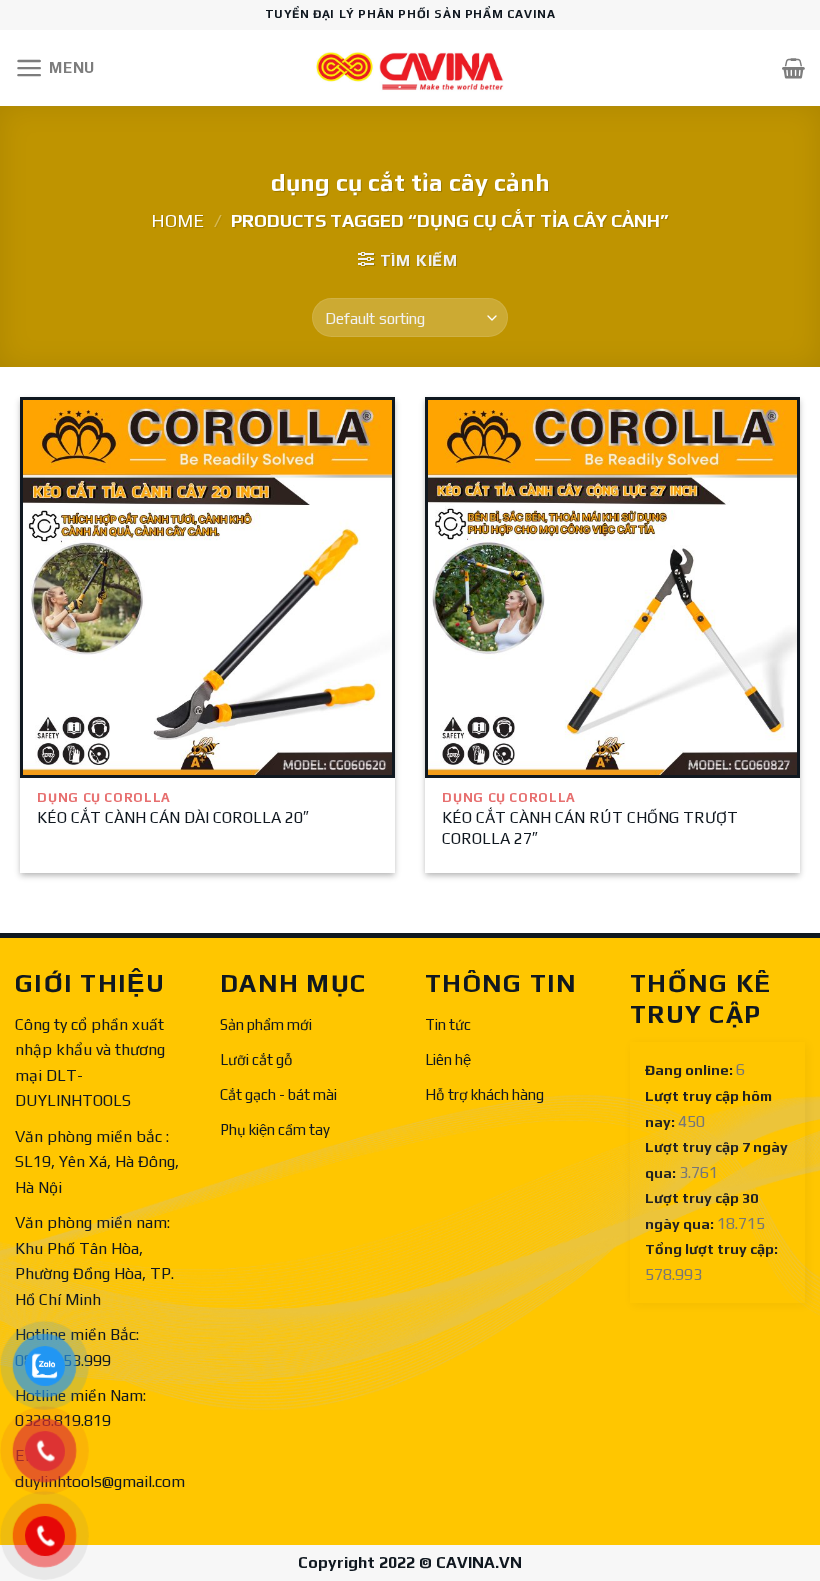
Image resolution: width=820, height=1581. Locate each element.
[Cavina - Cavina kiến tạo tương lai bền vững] (410, 68)
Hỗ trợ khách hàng (484, 1094)
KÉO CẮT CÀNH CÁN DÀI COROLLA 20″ (173, 817)
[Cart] (793, 68)
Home (177, 220)
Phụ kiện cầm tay (275, 1129)
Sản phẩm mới (266, 1024)
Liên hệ (448, 1059)
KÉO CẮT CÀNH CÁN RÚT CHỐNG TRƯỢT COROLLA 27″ (590, 828)
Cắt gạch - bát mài (278, 1094)
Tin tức (448, 1024)
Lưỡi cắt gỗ (256, 1059)
